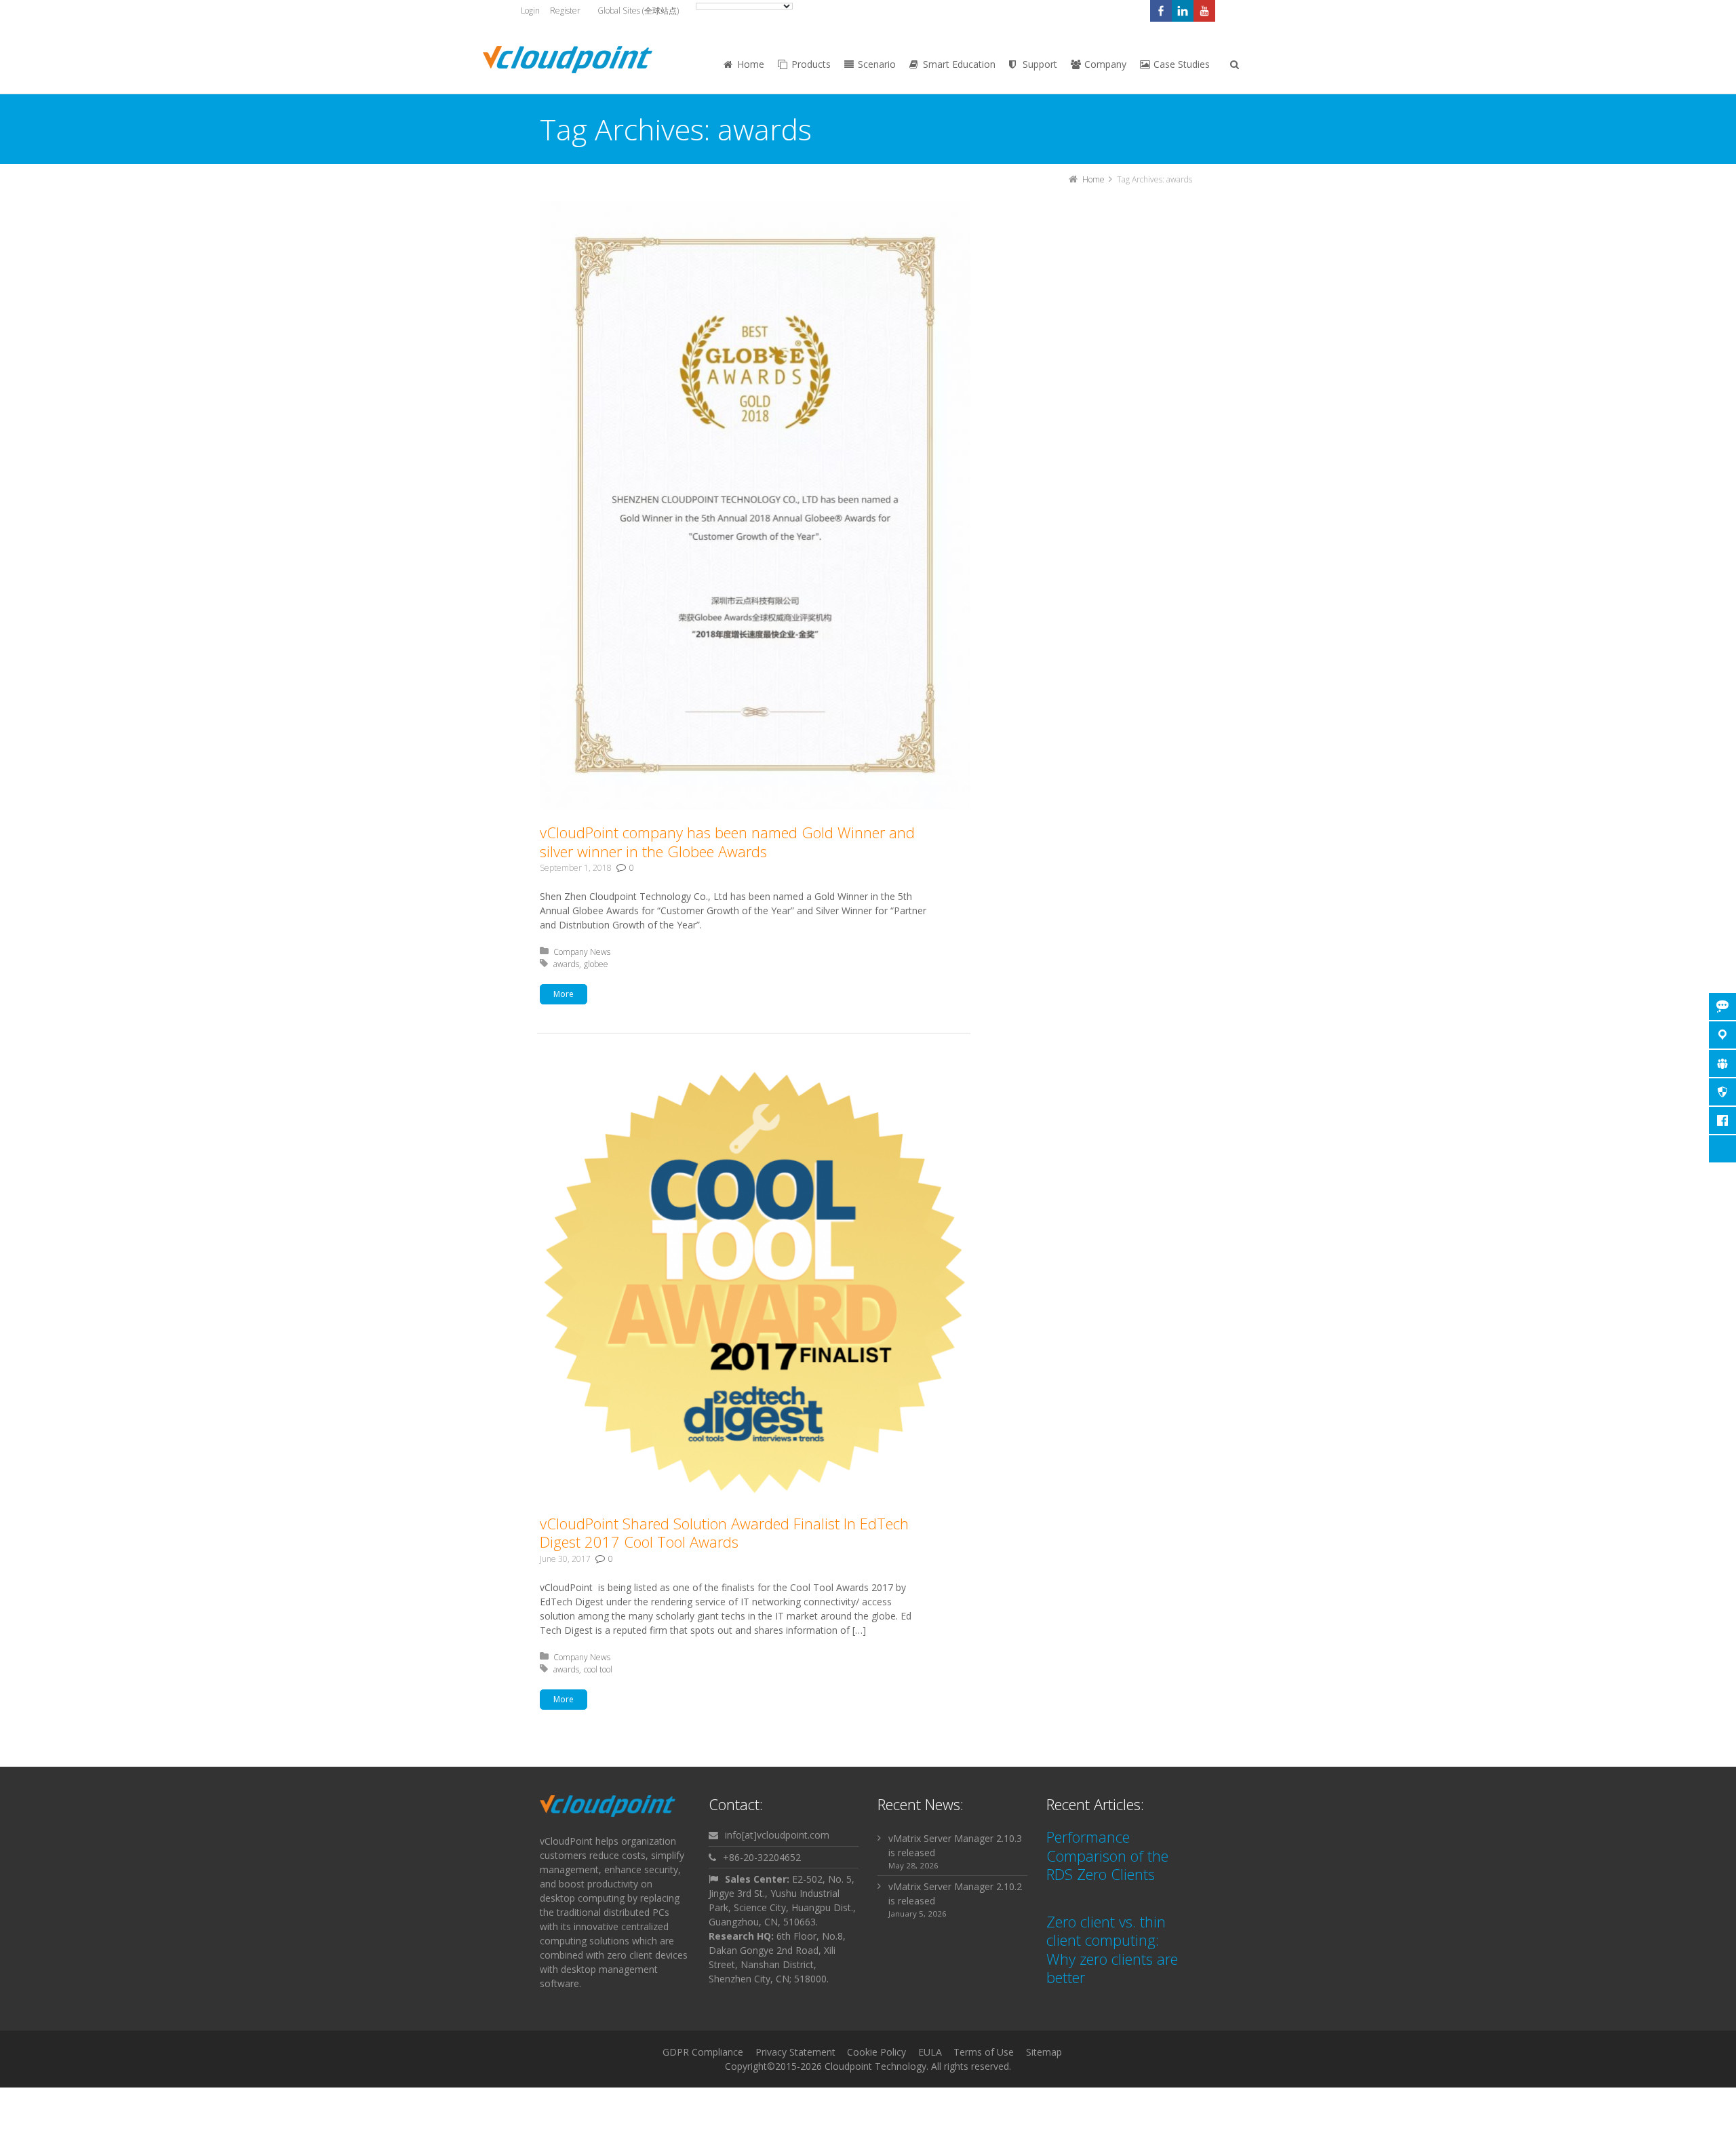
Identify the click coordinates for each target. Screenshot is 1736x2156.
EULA (930, 2052)
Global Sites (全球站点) (638, 11)
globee (596, 964)
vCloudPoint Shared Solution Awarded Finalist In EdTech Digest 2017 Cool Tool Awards (724, 1533)
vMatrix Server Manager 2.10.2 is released (955, 1894)
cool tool (598, 1669)
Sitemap (1044, 2052)
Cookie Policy (876, 2052)
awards (566, 964)
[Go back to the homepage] (568, 60)
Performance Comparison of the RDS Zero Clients (1107, 1855)
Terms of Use (984, 2052)
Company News (582, 952)
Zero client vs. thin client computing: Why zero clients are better (1112, 1949)
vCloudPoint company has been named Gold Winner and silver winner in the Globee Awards (727, 842)
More (564, 994)
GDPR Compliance (703, 2052)
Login (530, 11)
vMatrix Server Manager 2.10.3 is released (955, 1845)
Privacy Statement (795, 2052)
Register (565, 11)
